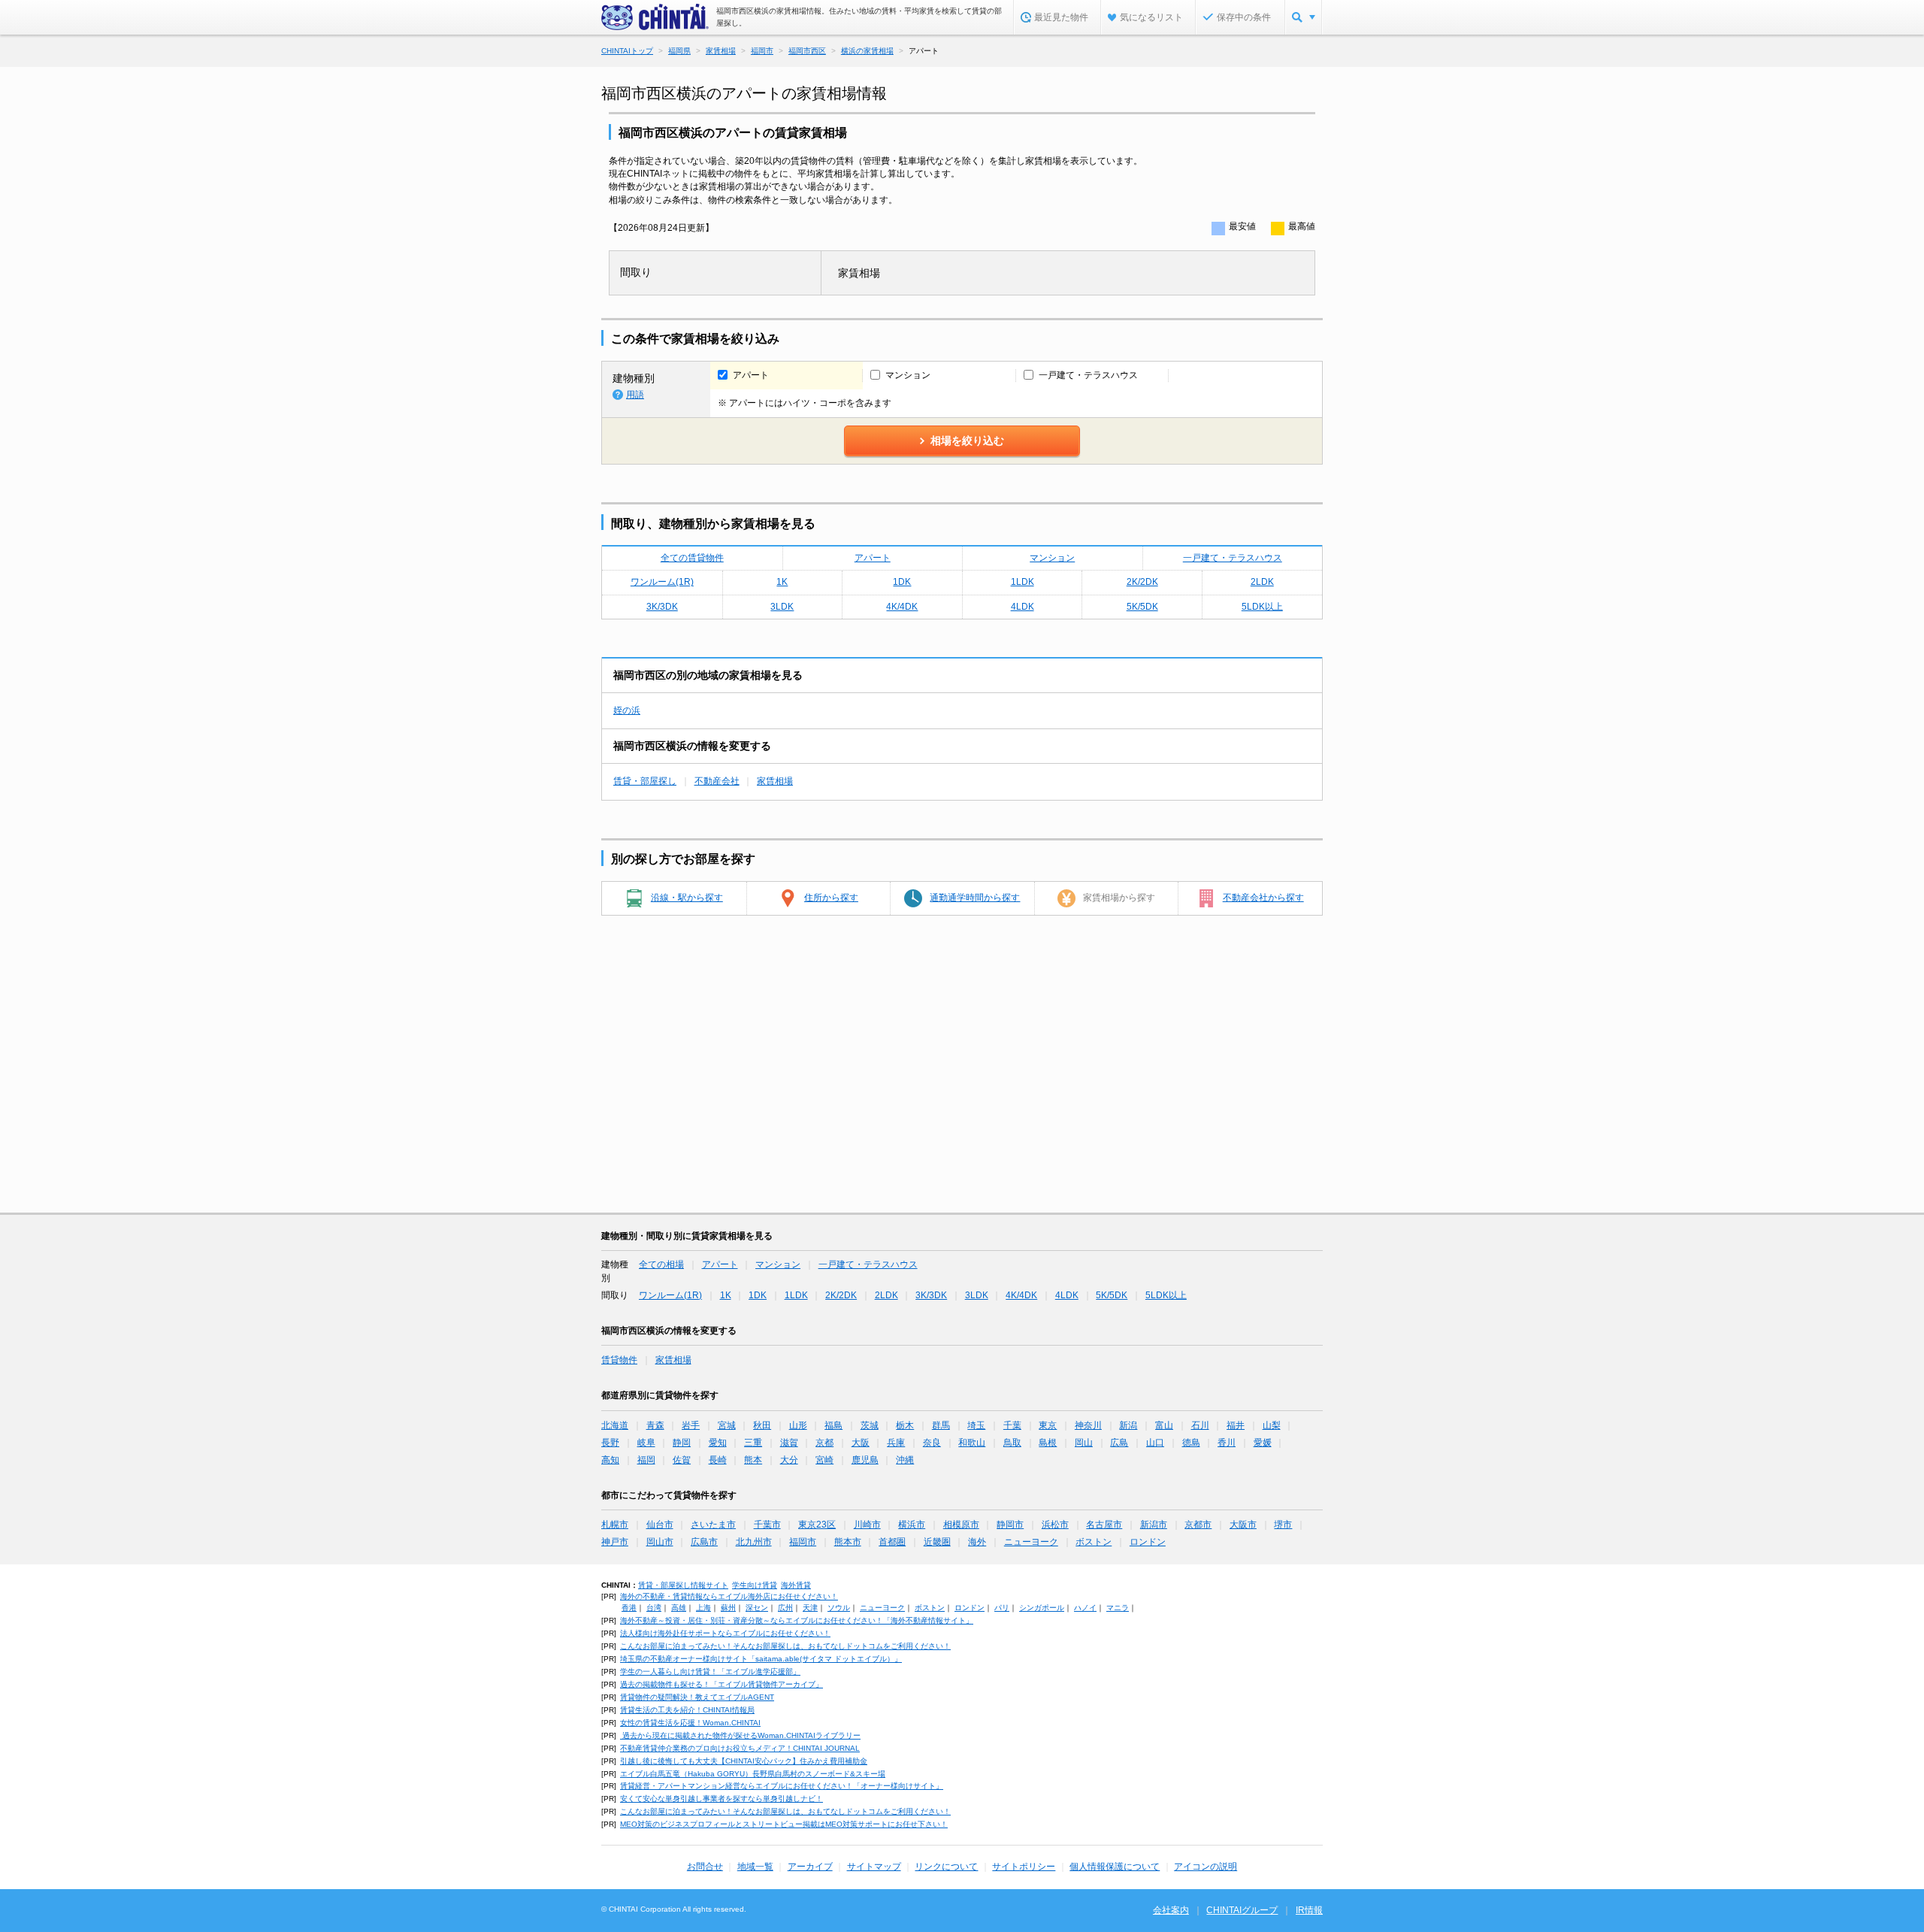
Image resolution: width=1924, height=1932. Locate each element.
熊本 (753, 1460)
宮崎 (824, 1460)
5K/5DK (1142, 607)
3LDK (782, 607)
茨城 (870, 1425)
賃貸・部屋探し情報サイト (683, 1585)
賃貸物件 (619, 1360)
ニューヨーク (1031, 1542)
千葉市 (767, 1525)
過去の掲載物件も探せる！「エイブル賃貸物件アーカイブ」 (721, 1684)
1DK (902, 582)
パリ (1002, 1608)
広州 (785, 1608)
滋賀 (789, 1443)
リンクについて (946, 1867)
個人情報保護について (1115, 1867)
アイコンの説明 (1206, 1867)
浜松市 (1055, 1525)
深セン (757, 1608)
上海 (703, 1608)
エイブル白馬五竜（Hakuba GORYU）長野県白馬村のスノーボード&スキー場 (753, 1774)
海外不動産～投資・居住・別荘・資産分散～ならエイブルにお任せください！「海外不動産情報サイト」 (797, 1620)
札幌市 (615, 1525)
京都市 (1198, 1525)
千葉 (1012, 1425)
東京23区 (817, 1525)
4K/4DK (902, 607)
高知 (610, 1460)
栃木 (905, 1425)
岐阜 (646, 1443)
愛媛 (1263, 1443)
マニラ (1118, 1608)
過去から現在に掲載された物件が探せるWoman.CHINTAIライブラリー (740, 1735)
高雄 (679, 1608)
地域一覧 (755, 1867)
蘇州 (728, 1608)
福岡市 (803, 1542)
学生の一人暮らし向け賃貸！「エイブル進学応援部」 (710, 1672)
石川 (1200, 1425)
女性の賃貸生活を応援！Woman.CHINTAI (690, 1723)
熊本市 (848, 1542)
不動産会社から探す (1263, 898)
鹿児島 (865, 1460)
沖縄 (905, 1460)
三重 (753, 1443)
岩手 (691, 1425)
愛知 (718, 1443)
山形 (798, 1425)
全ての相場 (661, 1264)
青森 (655, 1425)
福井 (1236, 1425)
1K (782, 582)
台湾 (654, 1608)
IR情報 (1309, 1910)
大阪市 (1243, 1525)
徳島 (1191, 1443)
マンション (1052, 558)
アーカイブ (810, 1867)
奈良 (932, 1443)
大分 (789, 1460)
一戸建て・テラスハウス (1233, 558)
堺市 (1283, 1525)
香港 (629, 1608)
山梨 (1272, 1425)
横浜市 (912, 1525)
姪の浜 (627, 710)
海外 (977, 1542)
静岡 (682, 1443)
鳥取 (1012, 1443)
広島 (1119, 1443)
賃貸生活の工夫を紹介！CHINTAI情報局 (687, 1710)
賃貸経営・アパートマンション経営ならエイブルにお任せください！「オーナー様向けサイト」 (782, 1786)
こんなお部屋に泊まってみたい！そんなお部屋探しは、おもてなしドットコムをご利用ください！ (785, 1646)
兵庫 (896, 1443)
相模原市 (961, 1525)
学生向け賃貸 (755, 1585)
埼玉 (976, 1425)
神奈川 (1088, 1425)
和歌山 (972, 1443)
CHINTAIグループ (1242, 1910)
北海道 (615, 1425)
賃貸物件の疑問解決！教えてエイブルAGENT (697, 1697)
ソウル (839, 1608)
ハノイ (1085, 1608)
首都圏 (892, 1542)
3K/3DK (662, 607)
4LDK (1023, 607)
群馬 (941, 1425)
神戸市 (615, 1542)
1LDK (1023, 582)
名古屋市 (1104, 1525)
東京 (1048, 1425)
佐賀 (682, 1460)
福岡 (646, 1460)
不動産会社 (717, 781)
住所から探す (831, 898)
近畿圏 (937, 1542)
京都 (824, 1443)
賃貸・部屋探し (645, 781)
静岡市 (1010, 1525)
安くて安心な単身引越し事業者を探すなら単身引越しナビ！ (721, 1799)
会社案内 (1171, 1910)
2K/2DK (1142, 582)
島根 (1048, 1443)
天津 (810, 1608)
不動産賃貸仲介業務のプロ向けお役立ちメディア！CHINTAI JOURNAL (740, 1748)
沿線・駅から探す (687, 898)
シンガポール (1042, 1608)
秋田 (762, 1425)
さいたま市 (713, 1525)
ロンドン (1148, 1542)
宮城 (727, 1425)
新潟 (1128, 1425)
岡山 (1084, 1443)
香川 (1227, 1443)
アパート (873, 558)
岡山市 (660, 1542)
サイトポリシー (1024, 1867)
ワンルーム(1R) (662, 582)
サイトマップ (874, 1867)
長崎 (718, 1460)
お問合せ (705, 1867)
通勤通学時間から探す (975, 898)
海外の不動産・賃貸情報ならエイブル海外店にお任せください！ (729, 1596)
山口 (1155, 1443)
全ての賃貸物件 (692, 558)
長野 (610, 1443)
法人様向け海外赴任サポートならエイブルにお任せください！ (725, 1633)
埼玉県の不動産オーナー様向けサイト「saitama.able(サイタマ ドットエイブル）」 (761, 1659)
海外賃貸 (796, 1585)
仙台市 (660, 1525)
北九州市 (754, 1542)
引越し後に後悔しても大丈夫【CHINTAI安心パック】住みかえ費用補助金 (744, 1761)
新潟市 (1154, 1525)
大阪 (861, 1443)
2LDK (1262, 582)
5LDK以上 (1262, 607)
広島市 (704, 1542)
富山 (1164, 1425)
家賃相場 (775, 781)
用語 (635, 395)
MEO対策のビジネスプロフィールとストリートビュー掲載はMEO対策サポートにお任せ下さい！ (784, 1824)
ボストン (1094, 1542)
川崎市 (867, 1525)
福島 (833, 1425)
